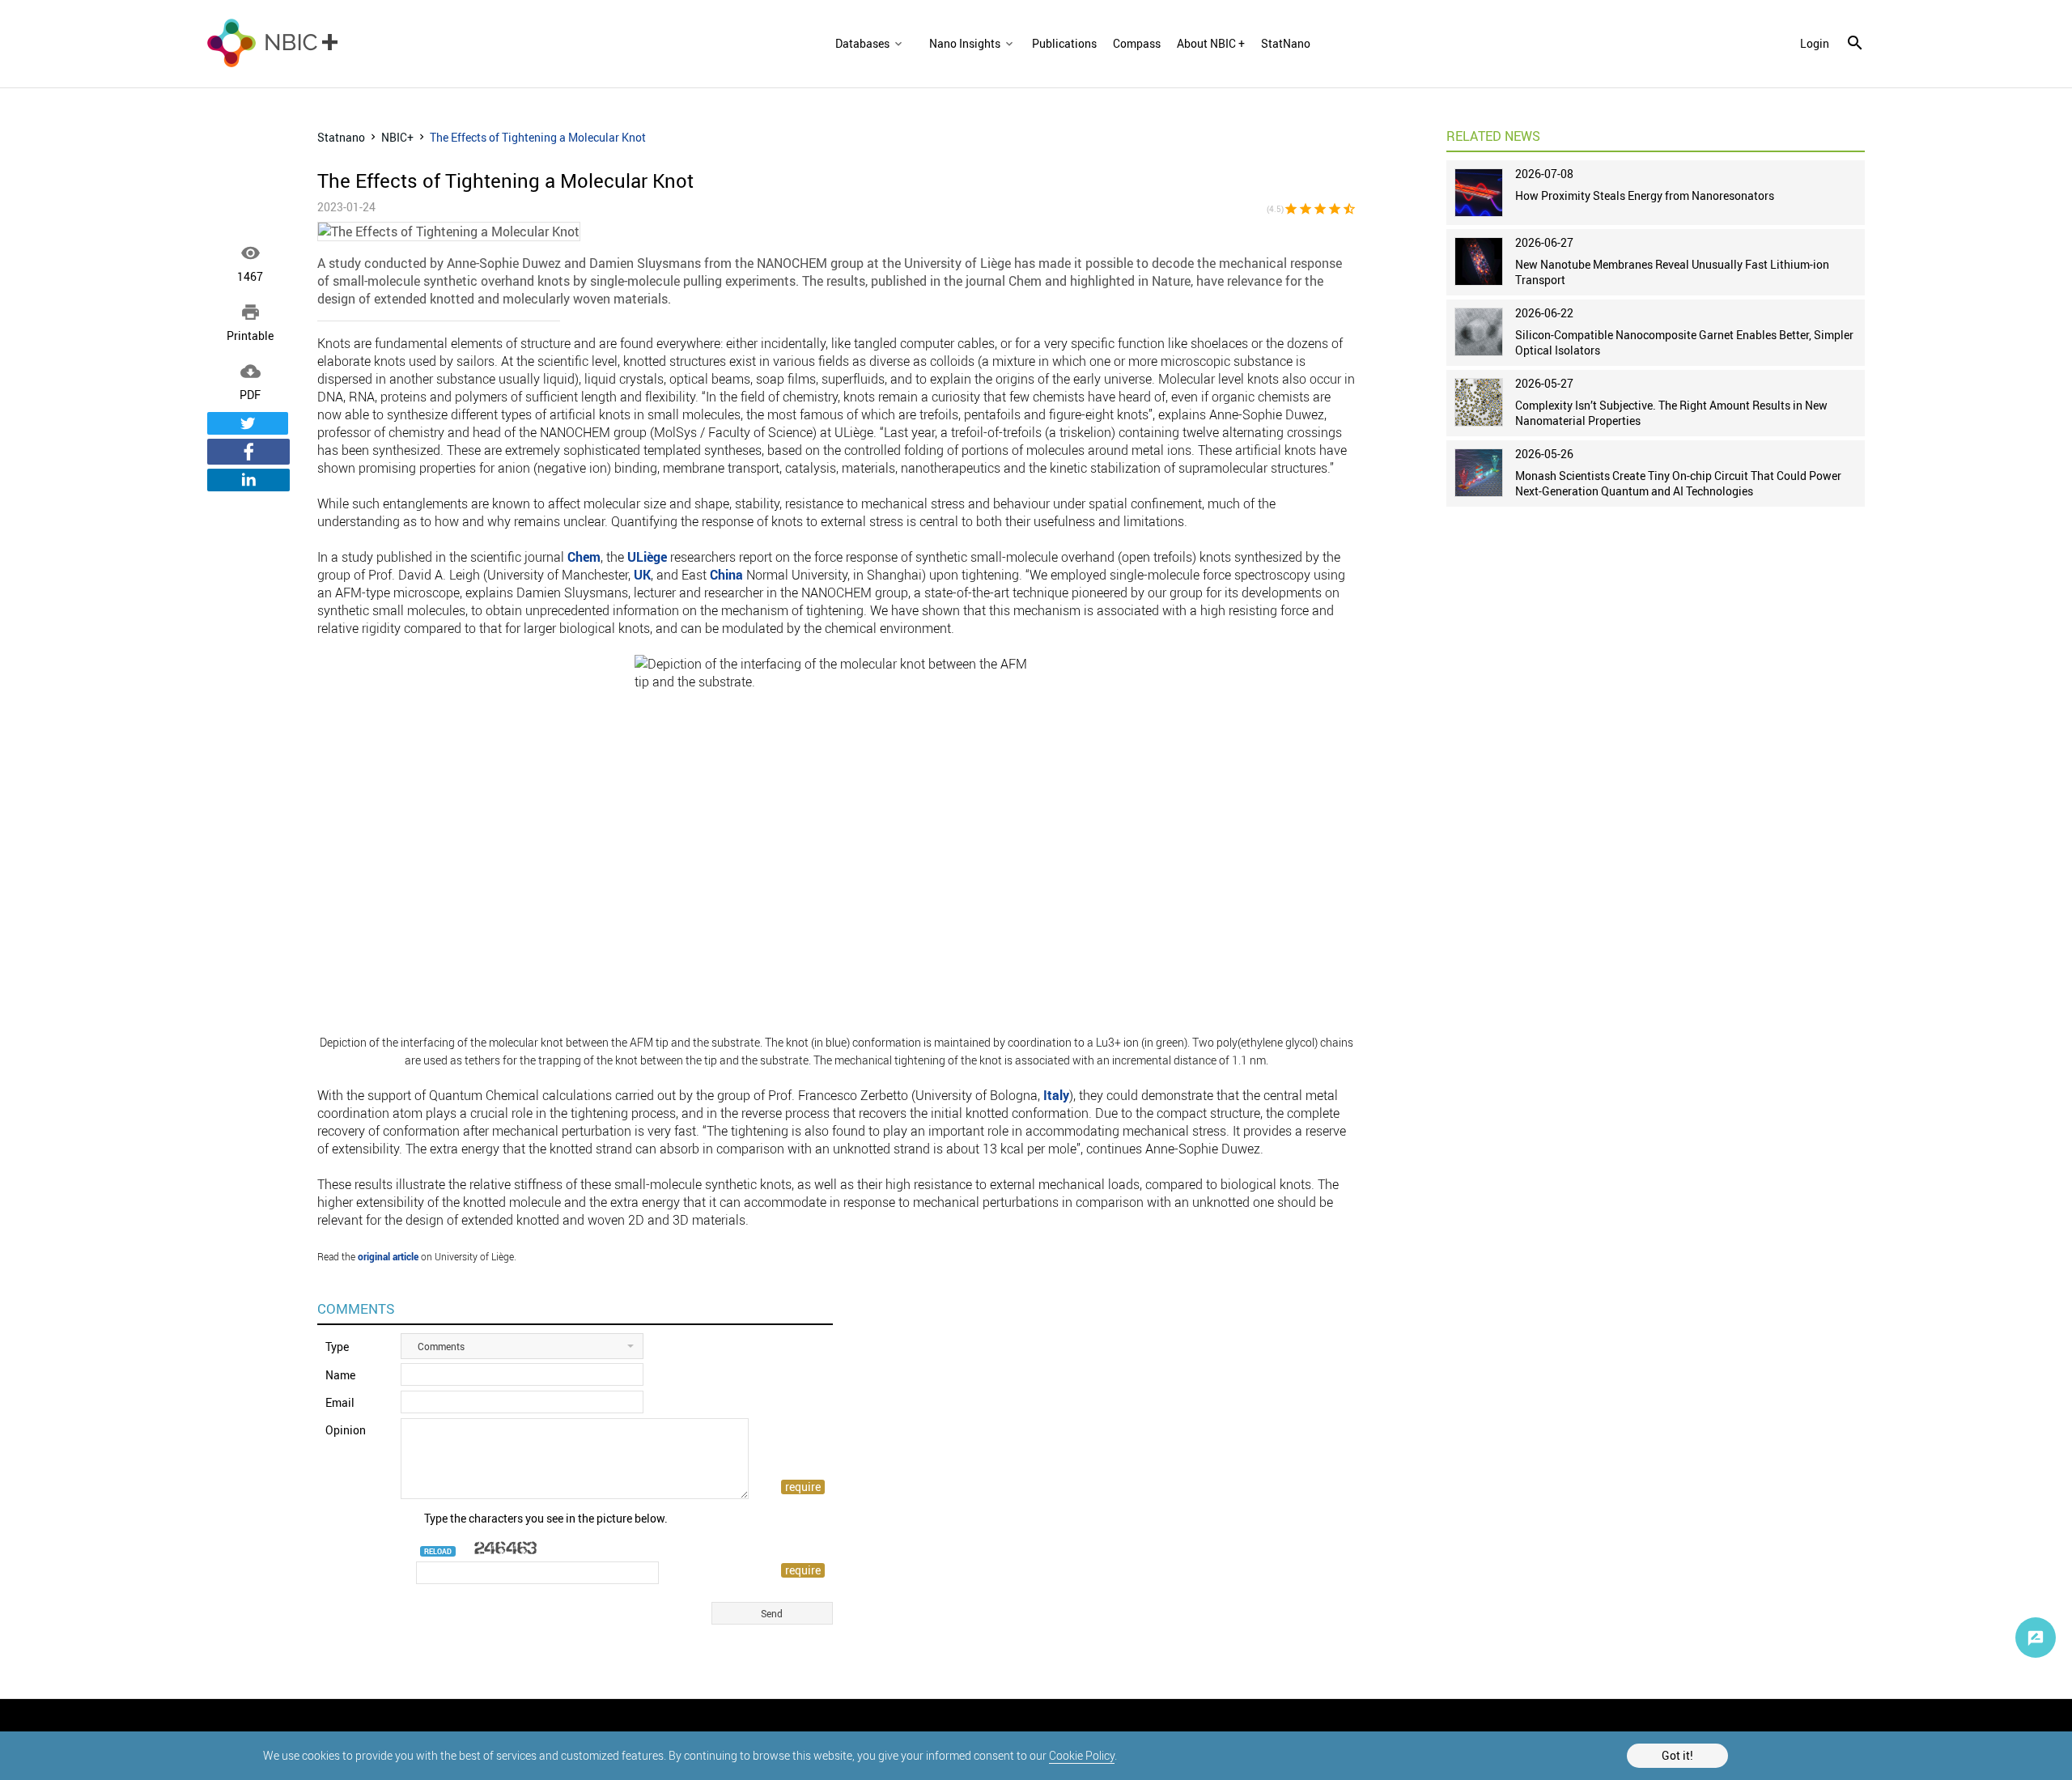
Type (337, 1347)
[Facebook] (248, 452)
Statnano (341, 137)
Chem (584, 557)
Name (340, 1375)
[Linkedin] (248, 480)
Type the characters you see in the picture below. (546, 1518)
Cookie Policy (1082, 1755)
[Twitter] (248, 423)
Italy (1056, 1095)
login (1815, 44)
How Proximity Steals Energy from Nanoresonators (1645, 195)
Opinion (346, 1430)
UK (642, 575)
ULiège (647, 557)
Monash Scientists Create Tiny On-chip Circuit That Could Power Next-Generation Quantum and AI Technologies (1678, 483)
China (726, 575)
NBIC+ (397, 137)
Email (340, 1402)
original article (388, 1256)
